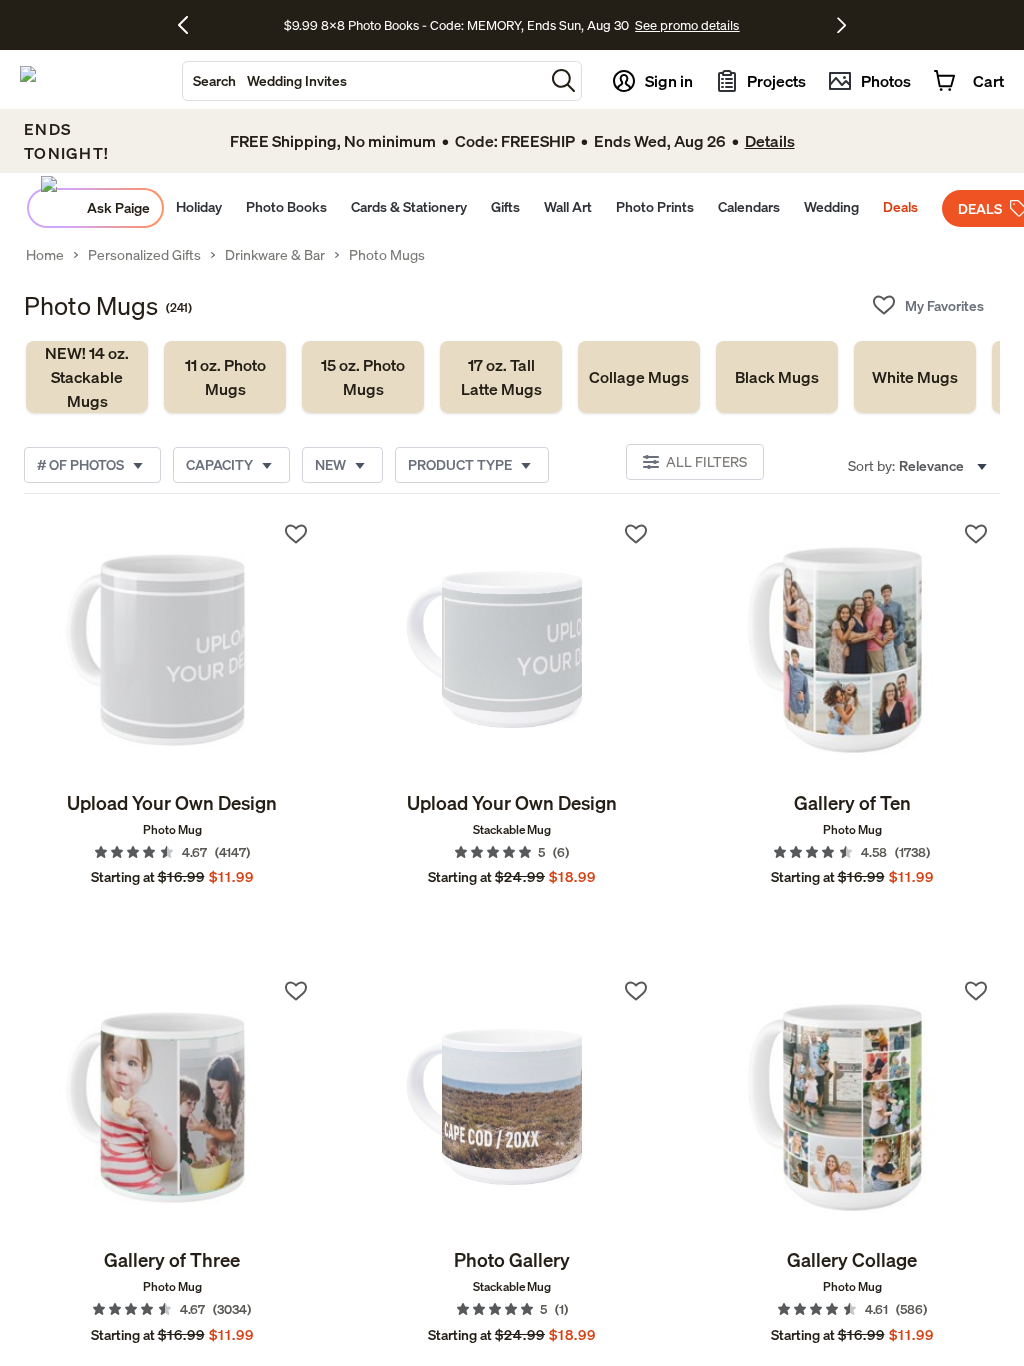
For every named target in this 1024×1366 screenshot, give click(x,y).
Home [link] (45, 255)
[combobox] (363, 81)
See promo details (687, 25)
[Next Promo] (841, 25)
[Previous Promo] (190, 25)
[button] (563, 80)
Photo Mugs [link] (387, 255)
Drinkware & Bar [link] (275, 255)
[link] (87, 377)
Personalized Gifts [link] (144, 255)
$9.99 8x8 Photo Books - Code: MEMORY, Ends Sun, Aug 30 (456, 25)
